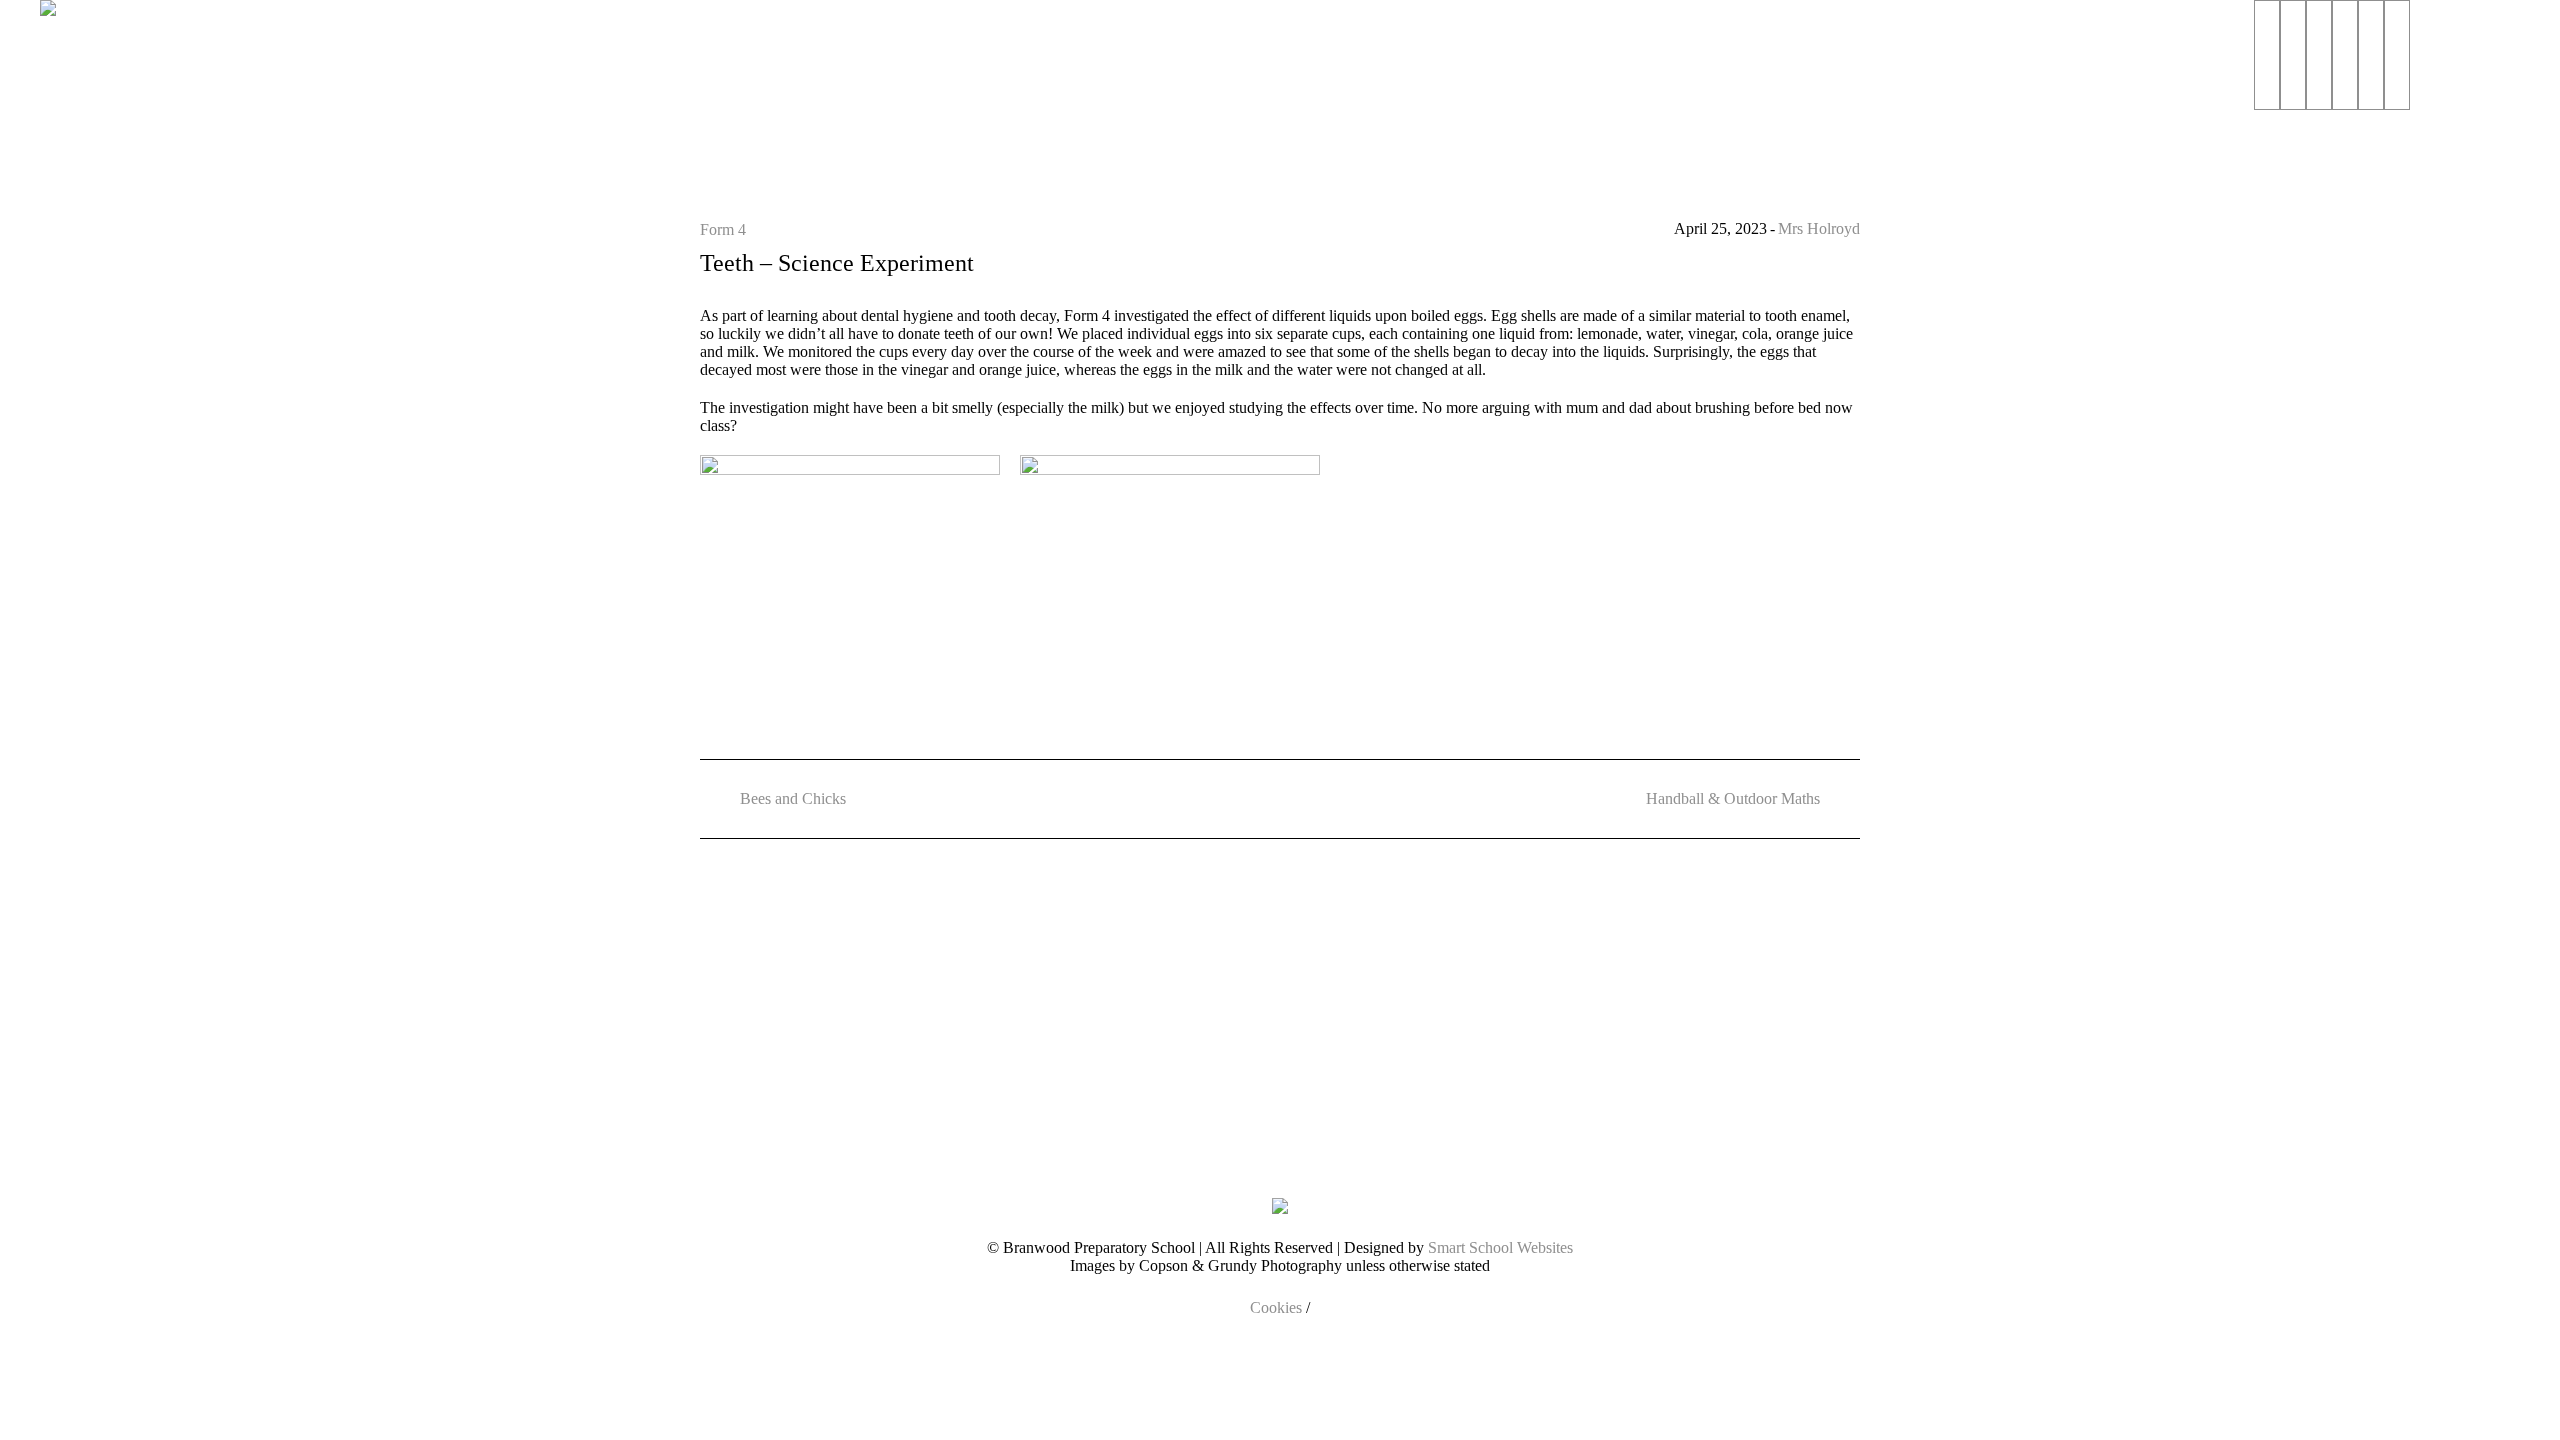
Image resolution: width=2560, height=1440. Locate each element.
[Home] (2267, 55)
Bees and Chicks (793, 798)
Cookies (1276, 1307)
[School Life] (2319, 55)
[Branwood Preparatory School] (1280, 1205)
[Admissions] (2293, 55)
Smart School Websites (1500, 1247)
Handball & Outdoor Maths (1733, 798)
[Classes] (2345, 55)
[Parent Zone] (2371, 55)
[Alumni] (2397, 55)
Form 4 (723, 229)
